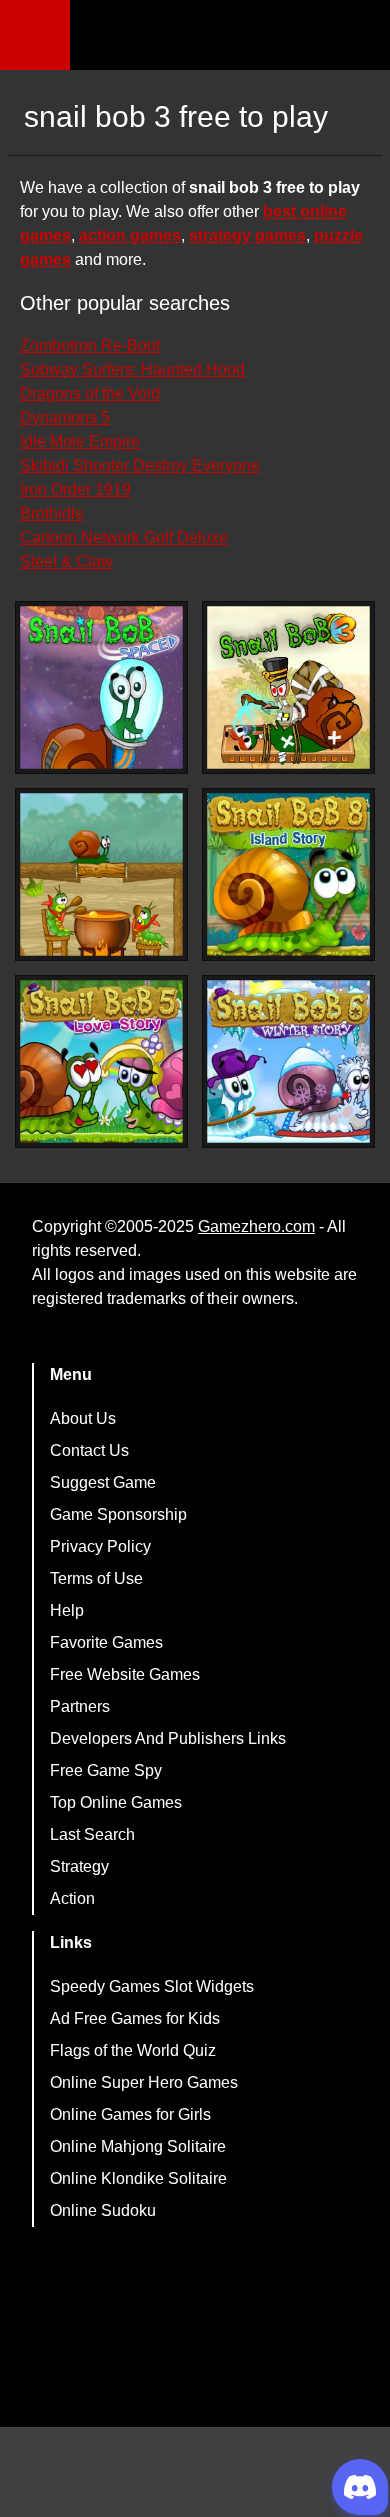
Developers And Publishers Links (168, 1738)
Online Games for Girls (130, 2114)
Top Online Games (116, 1802)
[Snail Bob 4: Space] (101, 687)
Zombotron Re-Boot (90, 345)
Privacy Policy (100, 1546)
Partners (80, 1706)
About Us (83, 1418)
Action (72, 1898)
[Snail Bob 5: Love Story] (101, 1061)
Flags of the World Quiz (133, 2050)
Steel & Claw (66, 561)
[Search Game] (357, 39)
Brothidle (52, 513)
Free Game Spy (106, 1770)
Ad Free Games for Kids (135, 2018)
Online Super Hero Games (144, 2082)
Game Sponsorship (118, 1514)
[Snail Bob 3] (288, 687)
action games (130, 235)
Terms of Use (96, 1578)
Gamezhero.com (256, 1226)
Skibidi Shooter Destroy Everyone (140, 465)
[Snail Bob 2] (101, 874)
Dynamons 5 (65, 417)
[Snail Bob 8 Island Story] (288, 874)
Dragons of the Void (90, 393)
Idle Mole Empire (80, 441)
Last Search (92, 1834)
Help (67, 1610)
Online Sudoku (103, 2210)
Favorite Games (106, 1642)
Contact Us (89, 1450)
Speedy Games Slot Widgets (152, 1986)
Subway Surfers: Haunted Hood (132, 369)
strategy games (247, 235)
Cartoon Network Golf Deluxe (124, 537)
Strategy (79, 1866)
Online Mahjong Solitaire (138, 2146)
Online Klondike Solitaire (138, 2178)
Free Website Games (125, 1674)
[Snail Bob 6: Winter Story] (288, 1061)
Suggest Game (103, 1482)
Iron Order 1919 (75, 489)
